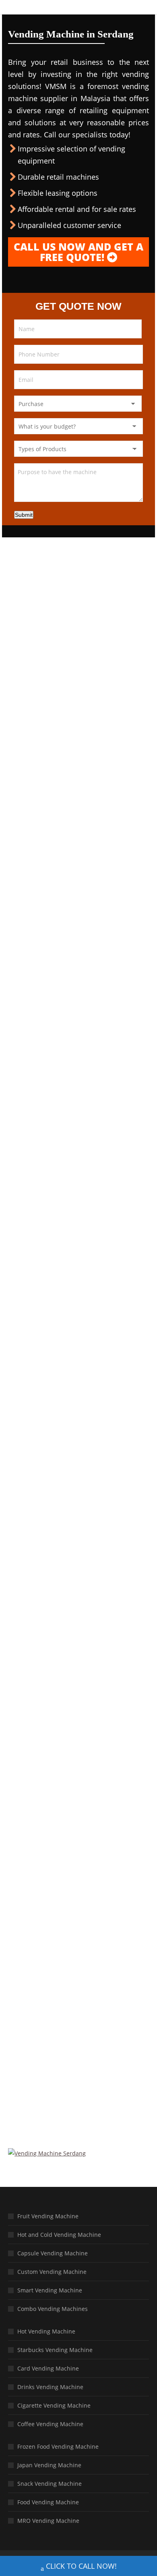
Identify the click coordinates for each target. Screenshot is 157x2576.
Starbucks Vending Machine (55, 2350)
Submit (24, 515)
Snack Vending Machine (50, 2484)
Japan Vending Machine (49, 2465)
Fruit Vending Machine (48, 2216)
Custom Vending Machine (52, 2272)
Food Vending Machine (48, 2502)
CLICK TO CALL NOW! (81, 2566)
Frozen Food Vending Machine (58, 2446)
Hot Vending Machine (46, 2331)
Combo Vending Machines (53, 2309)
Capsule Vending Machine (53, 2253)
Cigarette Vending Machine (54, 2405)
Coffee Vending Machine (50, 2424)
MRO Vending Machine (48, 2521)
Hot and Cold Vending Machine (59, 2235)
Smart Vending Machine (50, 2290)
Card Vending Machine (48, 2368)
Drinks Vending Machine (50, 2387)
